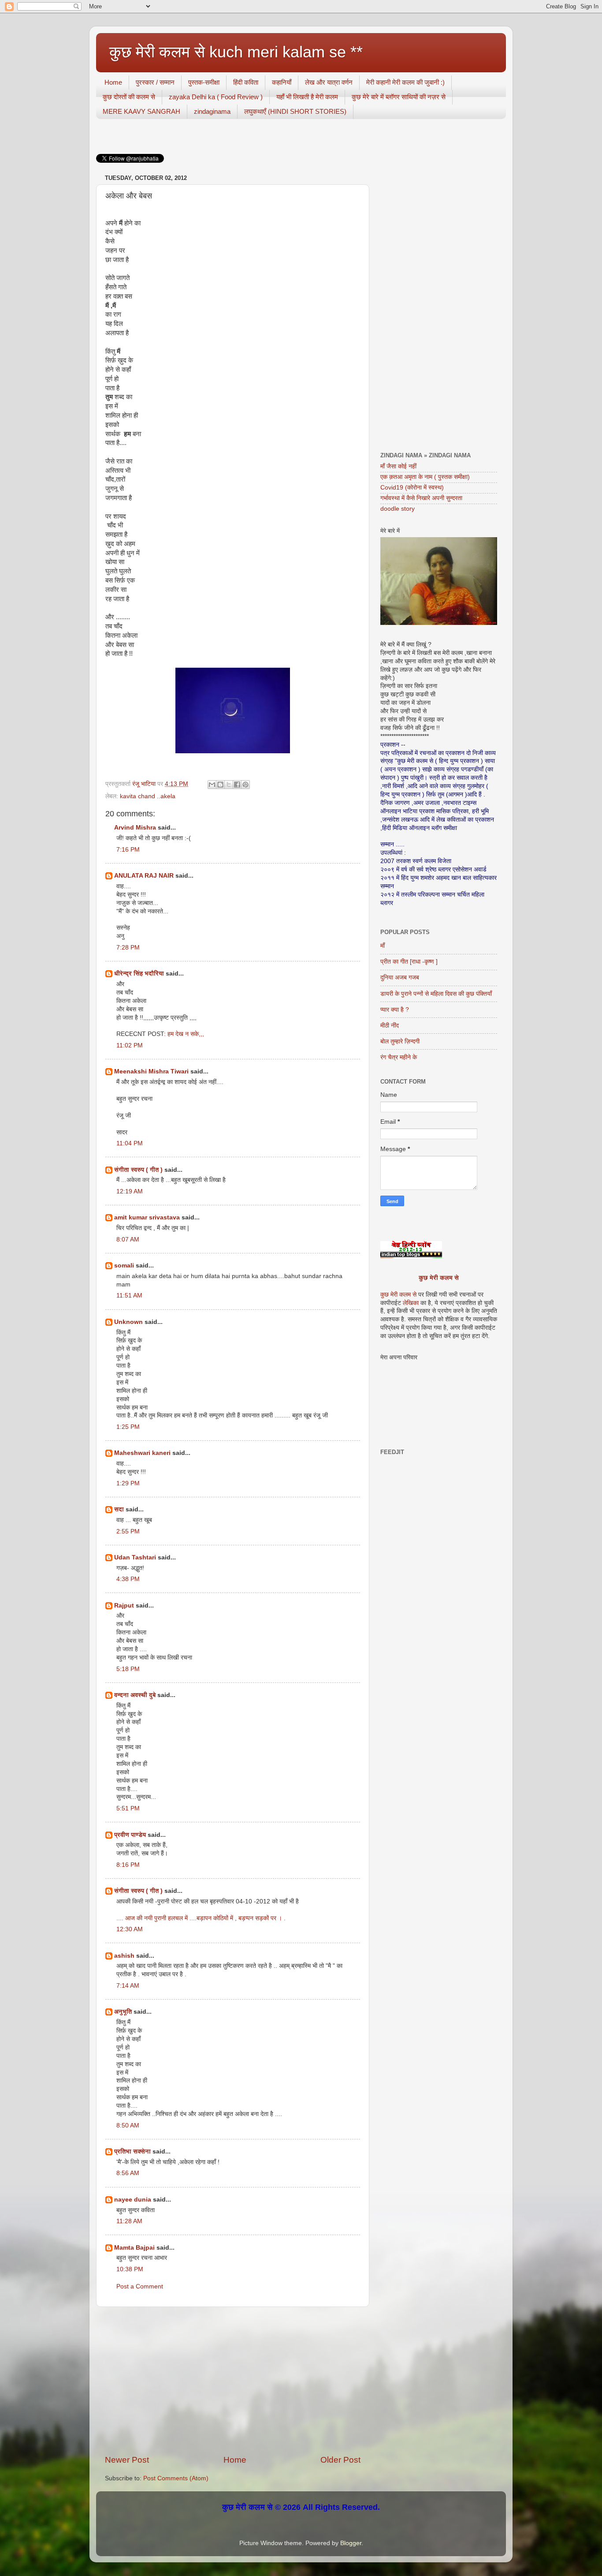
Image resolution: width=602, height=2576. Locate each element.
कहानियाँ (282, 82)
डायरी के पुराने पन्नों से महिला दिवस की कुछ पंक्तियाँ (436, 994)
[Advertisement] (233, 2381)
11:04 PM (130, 1143)
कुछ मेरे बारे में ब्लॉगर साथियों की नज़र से (399, 97)
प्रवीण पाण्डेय (130, 1835)
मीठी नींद (390, 1026)
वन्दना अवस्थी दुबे (135, 1695)
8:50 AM (128, 2125)
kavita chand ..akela (148, 796)
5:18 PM (128, 1669)
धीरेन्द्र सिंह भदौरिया (140, 974)
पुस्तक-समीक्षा (204, 82)
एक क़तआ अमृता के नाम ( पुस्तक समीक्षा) (425, 477)
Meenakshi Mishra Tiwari (151, 1071)
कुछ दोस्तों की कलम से (129, 97)
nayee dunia (133, 2200)
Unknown (128, 1322)
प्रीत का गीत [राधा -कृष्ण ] (409, 962)
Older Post (340, 2460)
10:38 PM (130, 2269)
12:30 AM (130, 1929)
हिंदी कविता (246, 82)
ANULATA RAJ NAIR (144, 876)
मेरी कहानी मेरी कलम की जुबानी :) (405, 82)
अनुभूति (123, 2012)
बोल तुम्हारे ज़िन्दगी (400, 1041)
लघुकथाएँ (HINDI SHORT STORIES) (295, 111)
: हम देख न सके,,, (184, 1034)
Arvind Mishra (135, 828)
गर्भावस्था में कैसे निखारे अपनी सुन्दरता (421, 498)
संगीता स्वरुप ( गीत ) (138, 1170)
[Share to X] (229, 785)
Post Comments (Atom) (176, 2478)
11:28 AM (129, 2221)
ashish (124, 1956)
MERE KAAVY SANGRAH (141, 111)
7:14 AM (128, 1986)
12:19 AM (130, 1191)
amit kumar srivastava (147, 1217)
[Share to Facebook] (237, 785)
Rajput (124, 1606)
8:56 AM (128, 2173)
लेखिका (410, 1303)
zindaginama (212, 111)
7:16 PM (128, 850)
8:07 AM (128, 1239)
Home (113, 82)
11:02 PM (130, 1045)
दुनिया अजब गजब (400, 978)
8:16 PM (128, 1865)
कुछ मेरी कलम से (439, 1278)
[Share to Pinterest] (245, 785)
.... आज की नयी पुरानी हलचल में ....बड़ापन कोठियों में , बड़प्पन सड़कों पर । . (201, 1918)
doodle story (398, 509)
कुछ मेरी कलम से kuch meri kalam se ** (236, 52)
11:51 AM (129, 1295)
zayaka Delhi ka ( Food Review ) (216, 97)
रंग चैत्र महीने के (399, 1057)
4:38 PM (128, 1579)
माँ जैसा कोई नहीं (398, 466)
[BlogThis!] (220, 785)
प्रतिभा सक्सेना (132, 2152)
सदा (119, 1509)
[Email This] (212, 785)
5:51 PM (128, 1808)
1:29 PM (128, 1483)
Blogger (351, 2543)
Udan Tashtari (135, 1557)
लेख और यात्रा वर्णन (329, 82)
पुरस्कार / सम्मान (155, 82)
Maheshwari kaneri (142, 1453)
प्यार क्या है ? (395, 1010)
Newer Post (127, 2460)
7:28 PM (128, 948)
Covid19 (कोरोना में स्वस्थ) (412, 488)
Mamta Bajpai (134, 2248)
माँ (383, 946)
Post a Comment (140, 2286)
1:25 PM (128, 1427)
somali (124, 1266)
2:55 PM (128, 1531)
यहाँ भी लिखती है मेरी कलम (307, 97)
